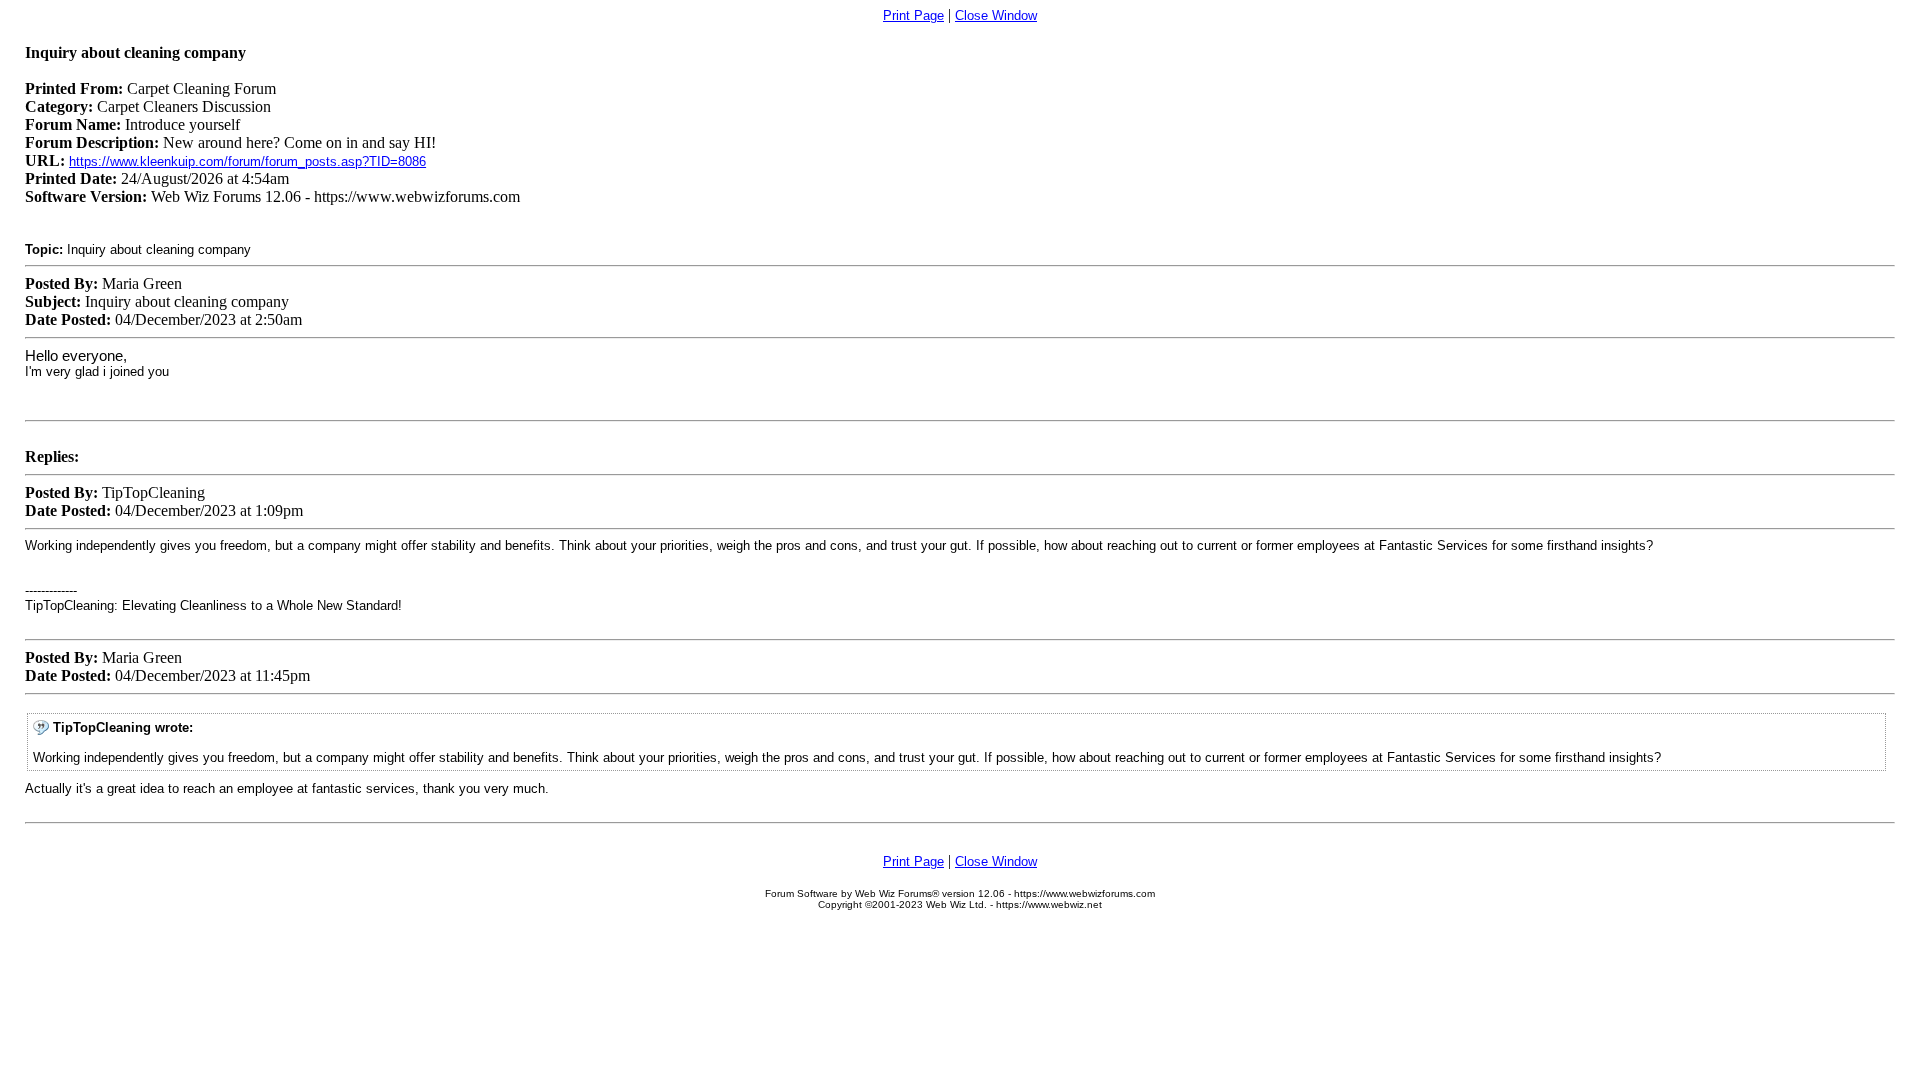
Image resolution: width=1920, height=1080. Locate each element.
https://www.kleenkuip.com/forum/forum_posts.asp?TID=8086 (247, 161)
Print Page (913, 15)
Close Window (996, 15)
